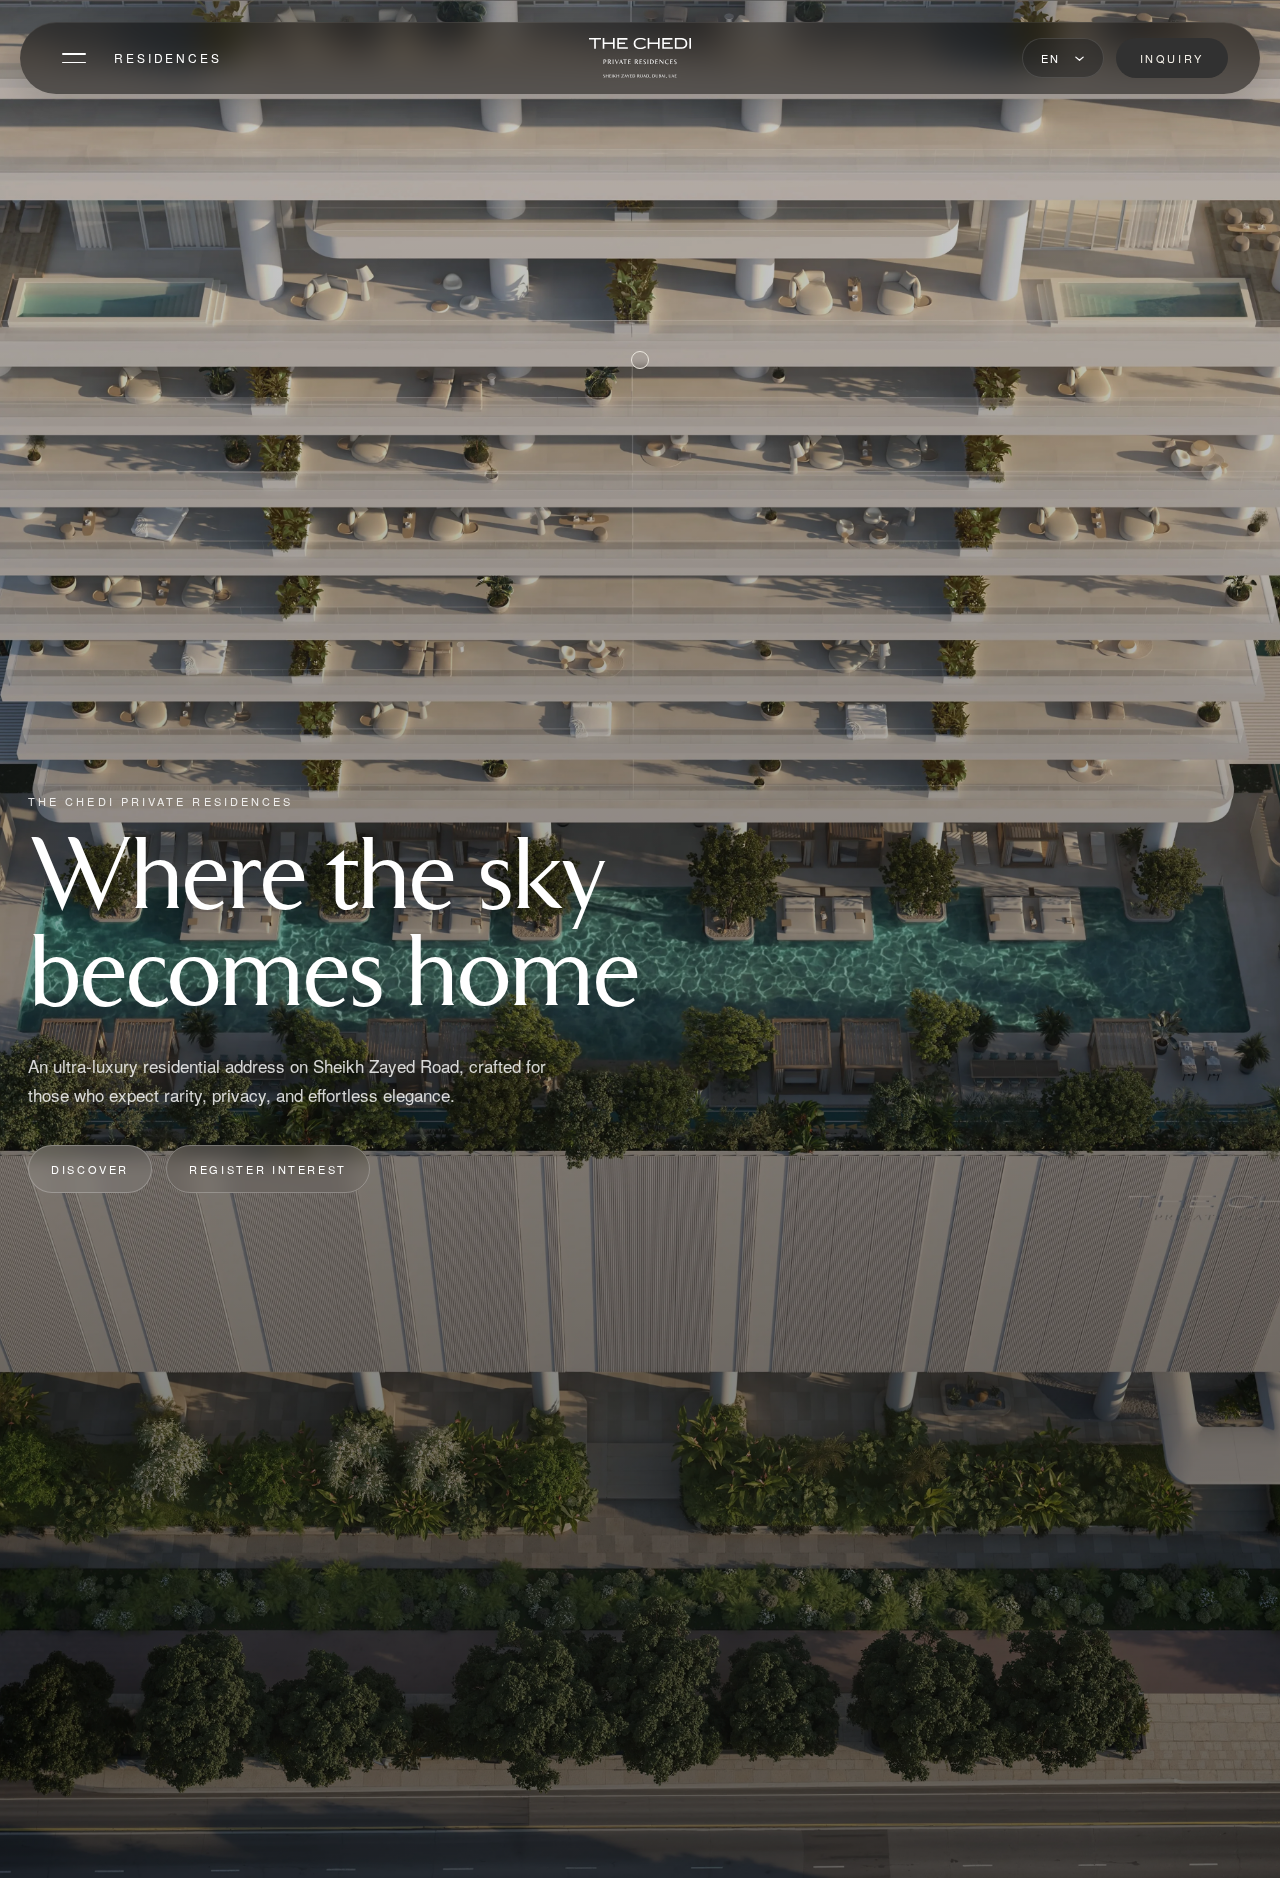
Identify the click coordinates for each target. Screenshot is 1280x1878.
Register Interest (268, 1169)
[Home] (640, 58)
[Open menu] (74, 58)
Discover (90, 1169)
